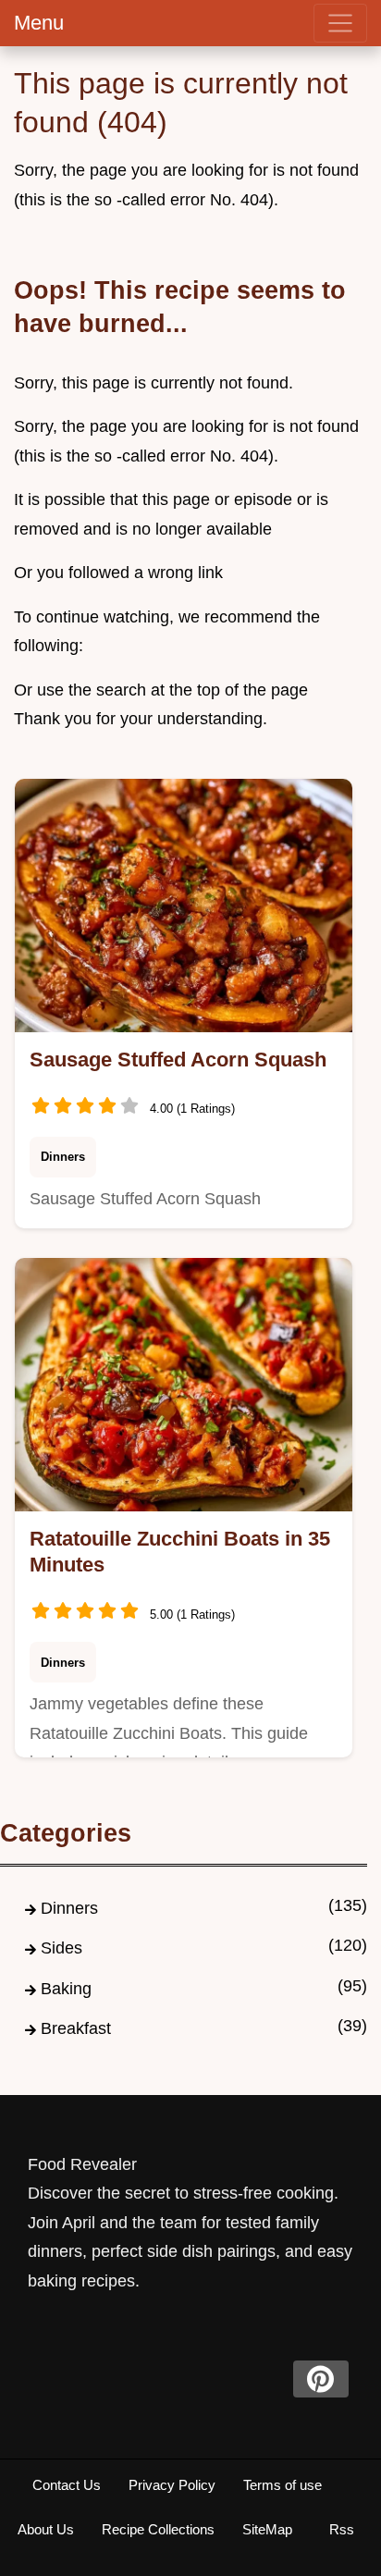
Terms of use (283, 2485)
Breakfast (76, 2028)
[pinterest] (321, 2379)
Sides (61, 1948)
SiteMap (267, 2529)
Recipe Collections (158, 2529)
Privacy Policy (172, 2485)
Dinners (63, 1157)
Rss (342, 2529)
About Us (46, 2529)
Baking (66, 1989)
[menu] (340, 23)
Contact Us (67, 2485)
